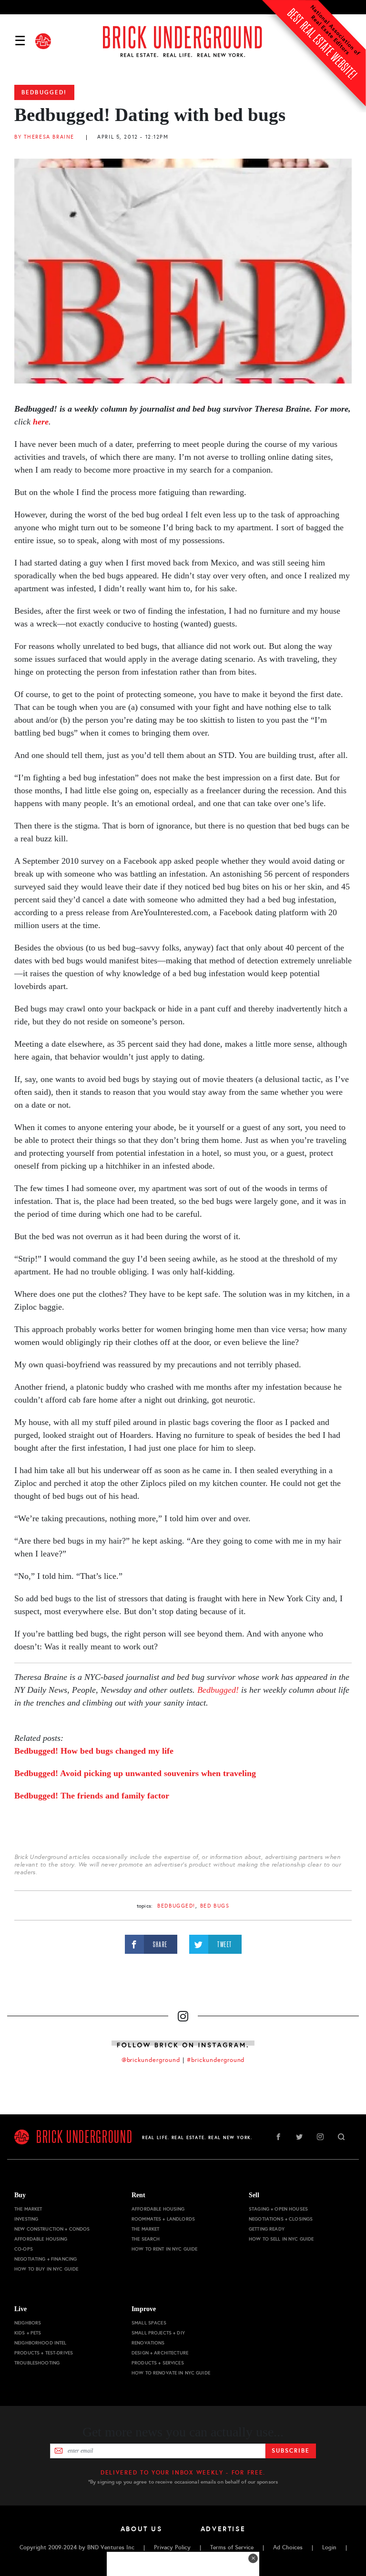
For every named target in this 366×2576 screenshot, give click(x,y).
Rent (138, 2195)
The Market (28, 2209)
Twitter (299, 2137)
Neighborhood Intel (41, 2343)
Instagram (320, 2137)
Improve (144, 2309)
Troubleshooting (37, 2363)
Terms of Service (232, 2547)
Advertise (223, 2529)
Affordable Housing (41, 2239)
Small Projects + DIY (158, 2333)
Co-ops (24, 2249)
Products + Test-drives (44, 2353)
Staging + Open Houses (278, 2209)
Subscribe (290, 2451)
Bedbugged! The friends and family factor (92, 1796)
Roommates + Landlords (163, 2219)
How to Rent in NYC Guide (164, 2249)
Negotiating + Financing (46, 2259)
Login (329, 2547)
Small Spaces (149, 2323)
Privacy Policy (172, 2547)
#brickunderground (216, 2060)
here (41, 422)
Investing (26, 2219)
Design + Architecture (160, 2353)
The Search (146, 2239)
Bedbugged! (44, 92)
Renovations (148, 2343)
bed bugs (215, 1906)
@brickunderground (151, 2060)
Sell (254, 2195)
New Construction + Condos (52, 2229)
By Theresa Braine (44, 137)
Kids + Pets (28, 2333)
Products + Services (158, 2363)
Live (20, 2309)
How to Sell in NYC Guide (281, 2239)
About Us (142, 2529)
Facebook (278, 2137)
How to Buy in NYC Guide (46, 2269)
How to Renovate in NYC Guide (171, 2373)
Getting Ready (267, 2229)
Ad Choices (288, 2547)
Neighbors (28, 2323)
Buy (20, 2195)
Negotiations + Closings (281, 2219)
